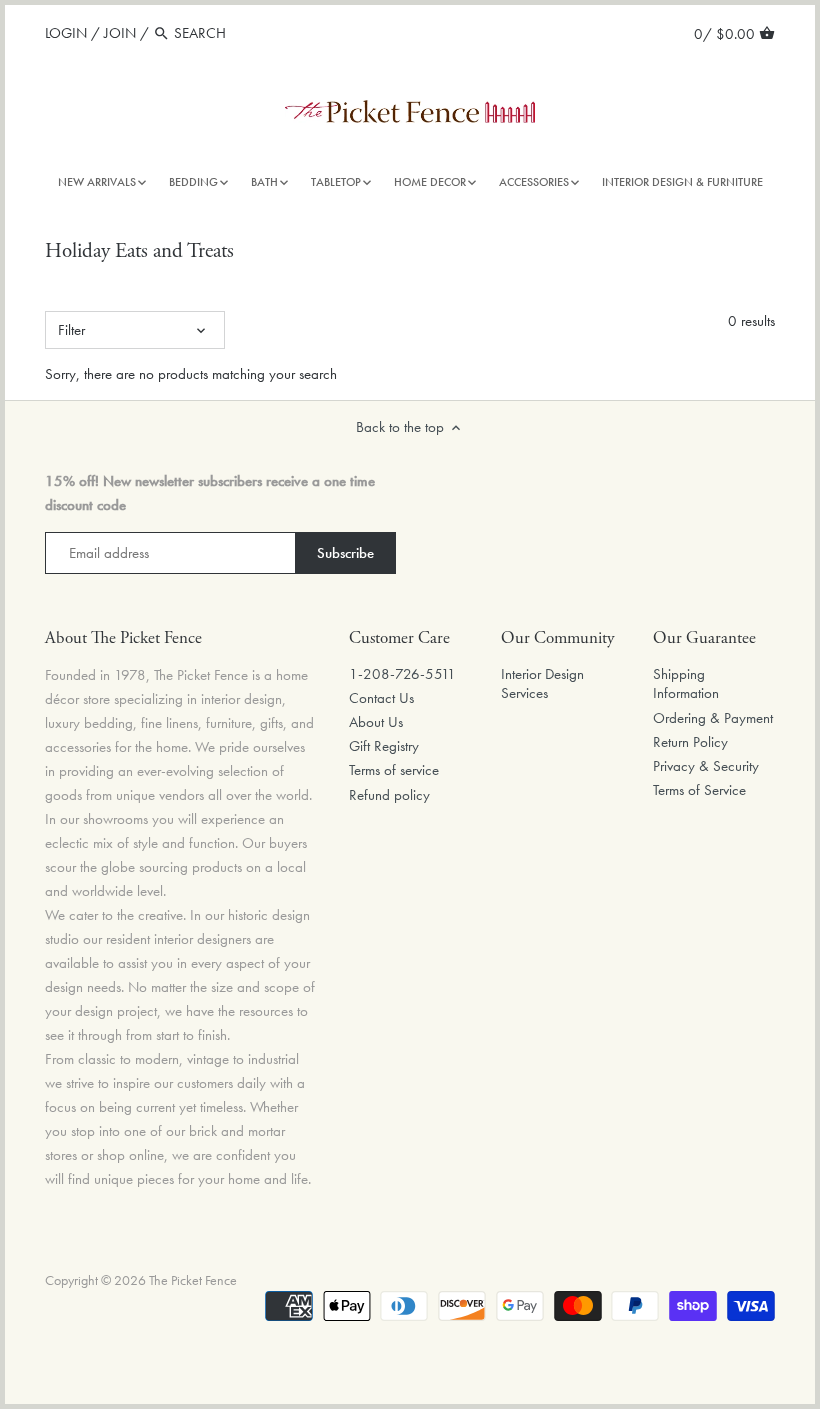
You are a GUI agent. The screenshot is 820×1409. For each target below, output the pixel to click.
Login (66, 33)
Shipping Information (686, 684)
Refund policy (389, 795)
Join (120, 33)
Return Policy (690, 742)
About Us (376, 722)
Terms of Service (699, 790)
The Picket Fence (193, 1280)
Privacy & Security (706, 766)
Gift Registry (384, 746)
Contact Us (381, 698)
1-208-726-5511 (402, 674)
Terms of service (394, 770)
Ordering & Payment (713, 718)
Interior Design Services (542, 684)
